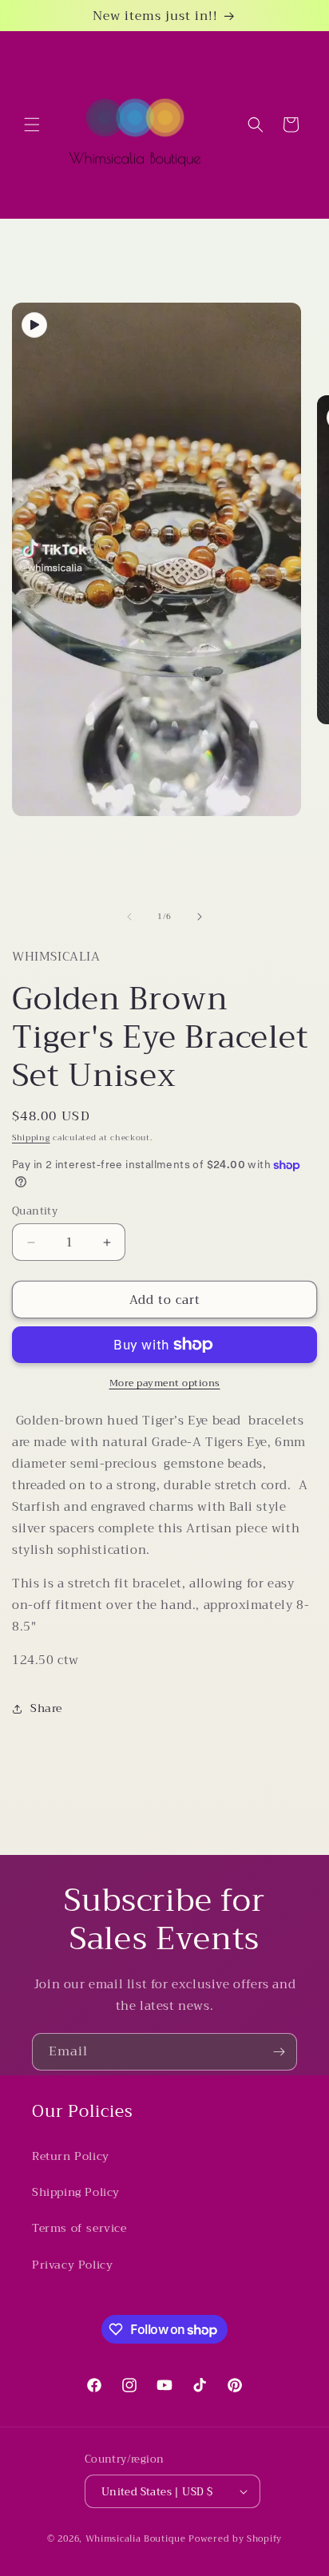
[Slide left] (129, 917)
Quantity (35, 1211)
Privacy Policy (72, 2265)
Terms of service (79, 2228)
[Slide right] (200, 917)
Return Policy (71, 2156)
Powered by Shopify (235, 2539)
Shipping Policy (76, 2192)
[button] (32, 125)
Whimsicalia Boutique (136, 2539)
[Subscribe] (279, 2052)
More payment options (165, 1383)
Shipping (31, 1137)
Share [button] (46, 1708)
